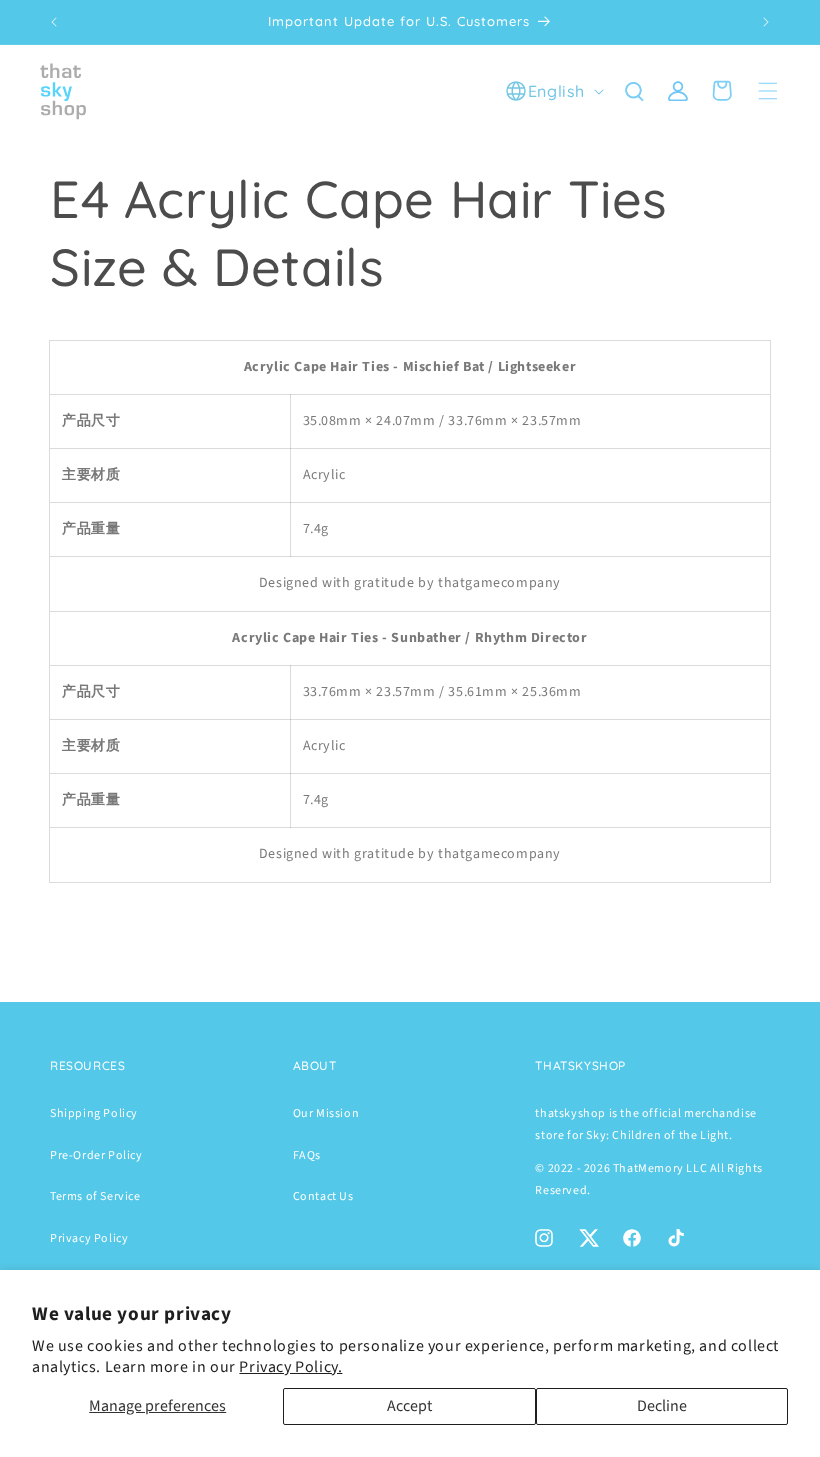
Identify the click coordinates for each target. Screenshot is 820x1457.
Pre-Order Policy (96, 1155)
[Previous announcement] (54, 22)
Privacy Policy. (290, 1367)
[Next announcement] (766, 22)
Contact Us (323, 1196)
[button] (634, 91)
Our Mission (326, 1113)
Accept (409, 1406)
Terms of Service (95, 1196)
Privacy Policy (89, 1238)
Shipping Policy (94, 1113)
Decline (662, 1406)
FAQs (307, 1155)
